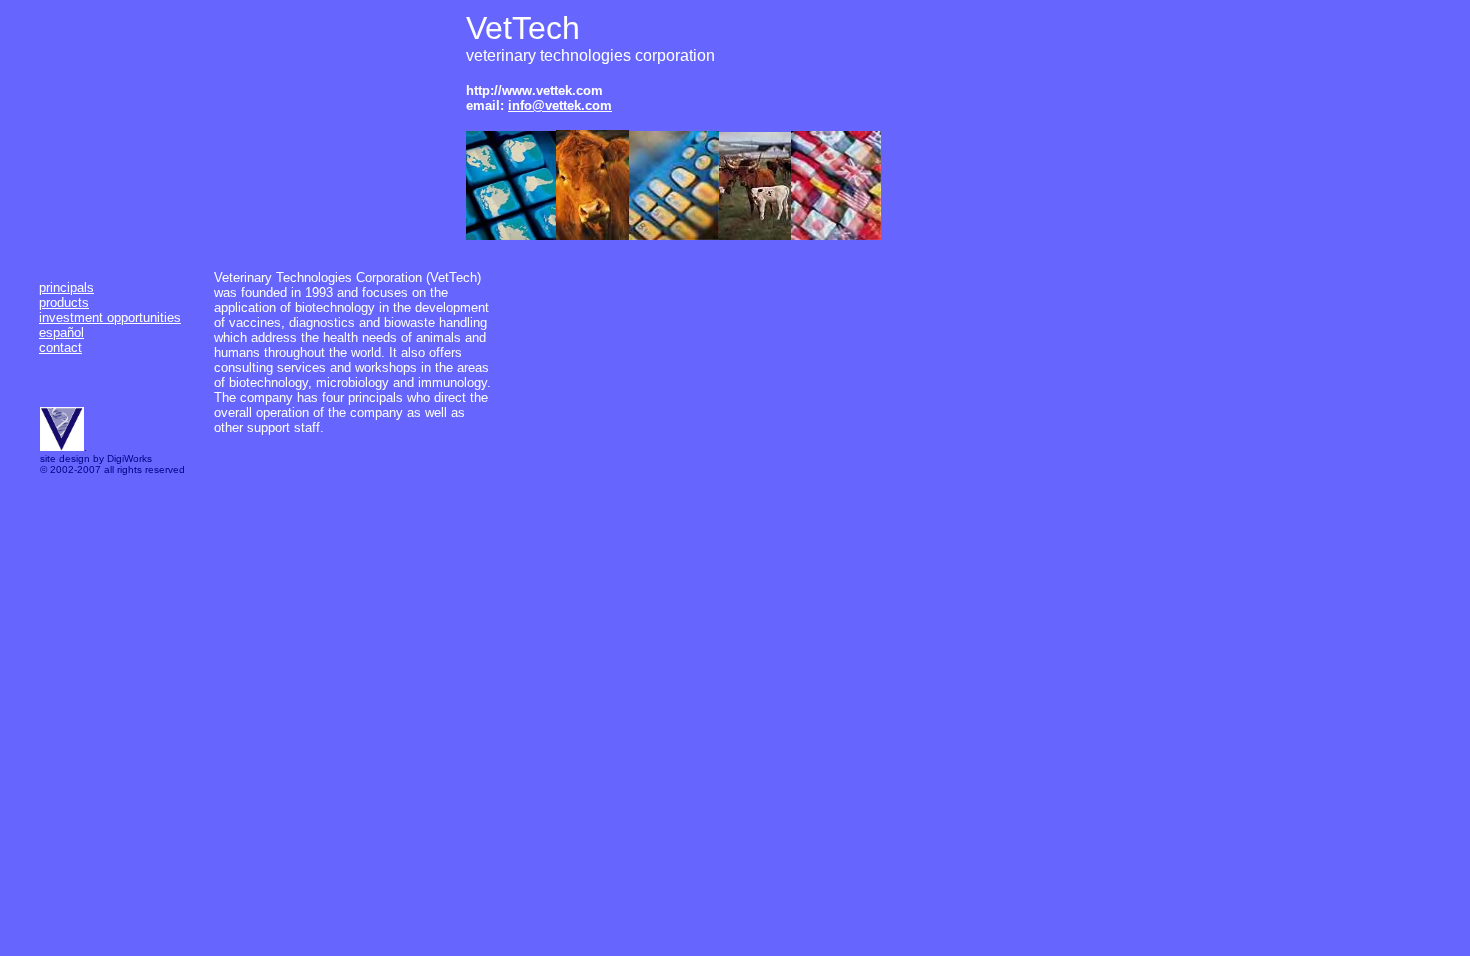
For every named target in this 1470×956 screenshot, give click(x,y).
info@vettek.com (560, 105)
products (64, 302)
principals (66, 287)
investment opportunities (110, 317)
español (61, 332)
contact (60, 347)
